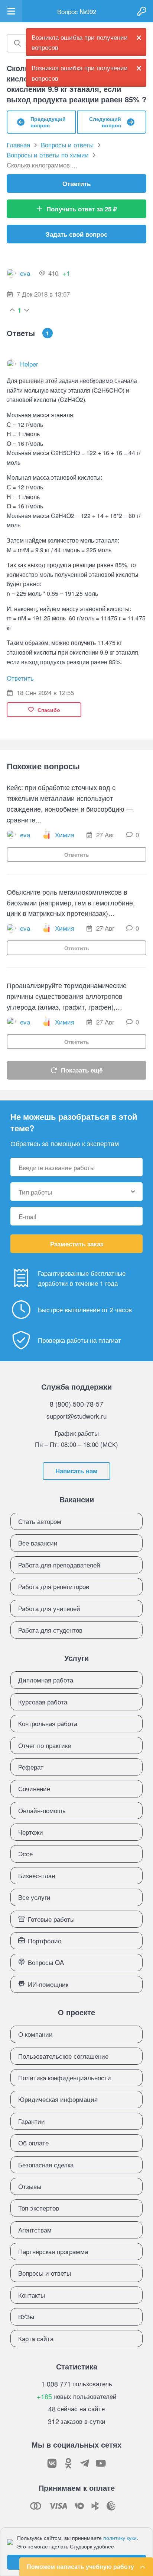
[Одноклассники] (68, 2463)
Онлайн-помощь (42, 1810)
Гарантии (32, 2121)
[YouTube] (101, 2463)
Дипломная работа (46, 1680)
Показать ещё (82, 1070)
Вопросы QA (46, 1962)
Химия (65, 835)
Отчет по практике (45, 1745)
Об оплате (33, 2143)
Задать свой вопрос (76, 234)
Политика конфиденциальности (65, 2078)
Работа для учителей (49, 1608)
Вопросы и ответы (45, 2273)
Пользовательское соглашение (63, 2056)
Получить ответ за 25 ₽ (82, 209)
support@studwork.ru (76, 1416)
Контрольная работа (48, 1723)
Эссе (25, 1853)
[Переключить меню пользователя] (11, 11)
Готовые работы (51, 1919)
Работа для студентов (50, 1630)
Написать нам (76, 1471)
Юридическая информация (58, 2099)
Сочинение (34, 1788)
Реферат (31, 1767)
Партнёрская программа (53, 2251)
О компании (35, 2034)
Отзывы (30, 2186)
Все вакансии (38, 1543)
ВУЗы (26, 2316)
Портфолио (45, 1941)
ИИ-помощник (48, 1984)
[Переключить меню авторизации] (142, 11)
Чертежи (31, 1832)
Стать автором (40, 1521)
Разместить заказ (77, 1244)
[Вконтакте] (52, 2463)
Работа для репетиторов (54, 1586)
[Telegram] (85, 2463)
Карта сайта (36, 2338)
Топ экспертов (39, 2208)
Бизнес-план (37, 1875)
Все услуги (34, 1897)
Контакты (32, 2295)
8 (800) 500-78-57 (76, 1404)
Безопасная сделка (46, 2165)
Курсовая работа (43, 1702)
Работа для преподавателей (59, 1565)
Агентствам (35, 2230)
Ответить (76, 183)
